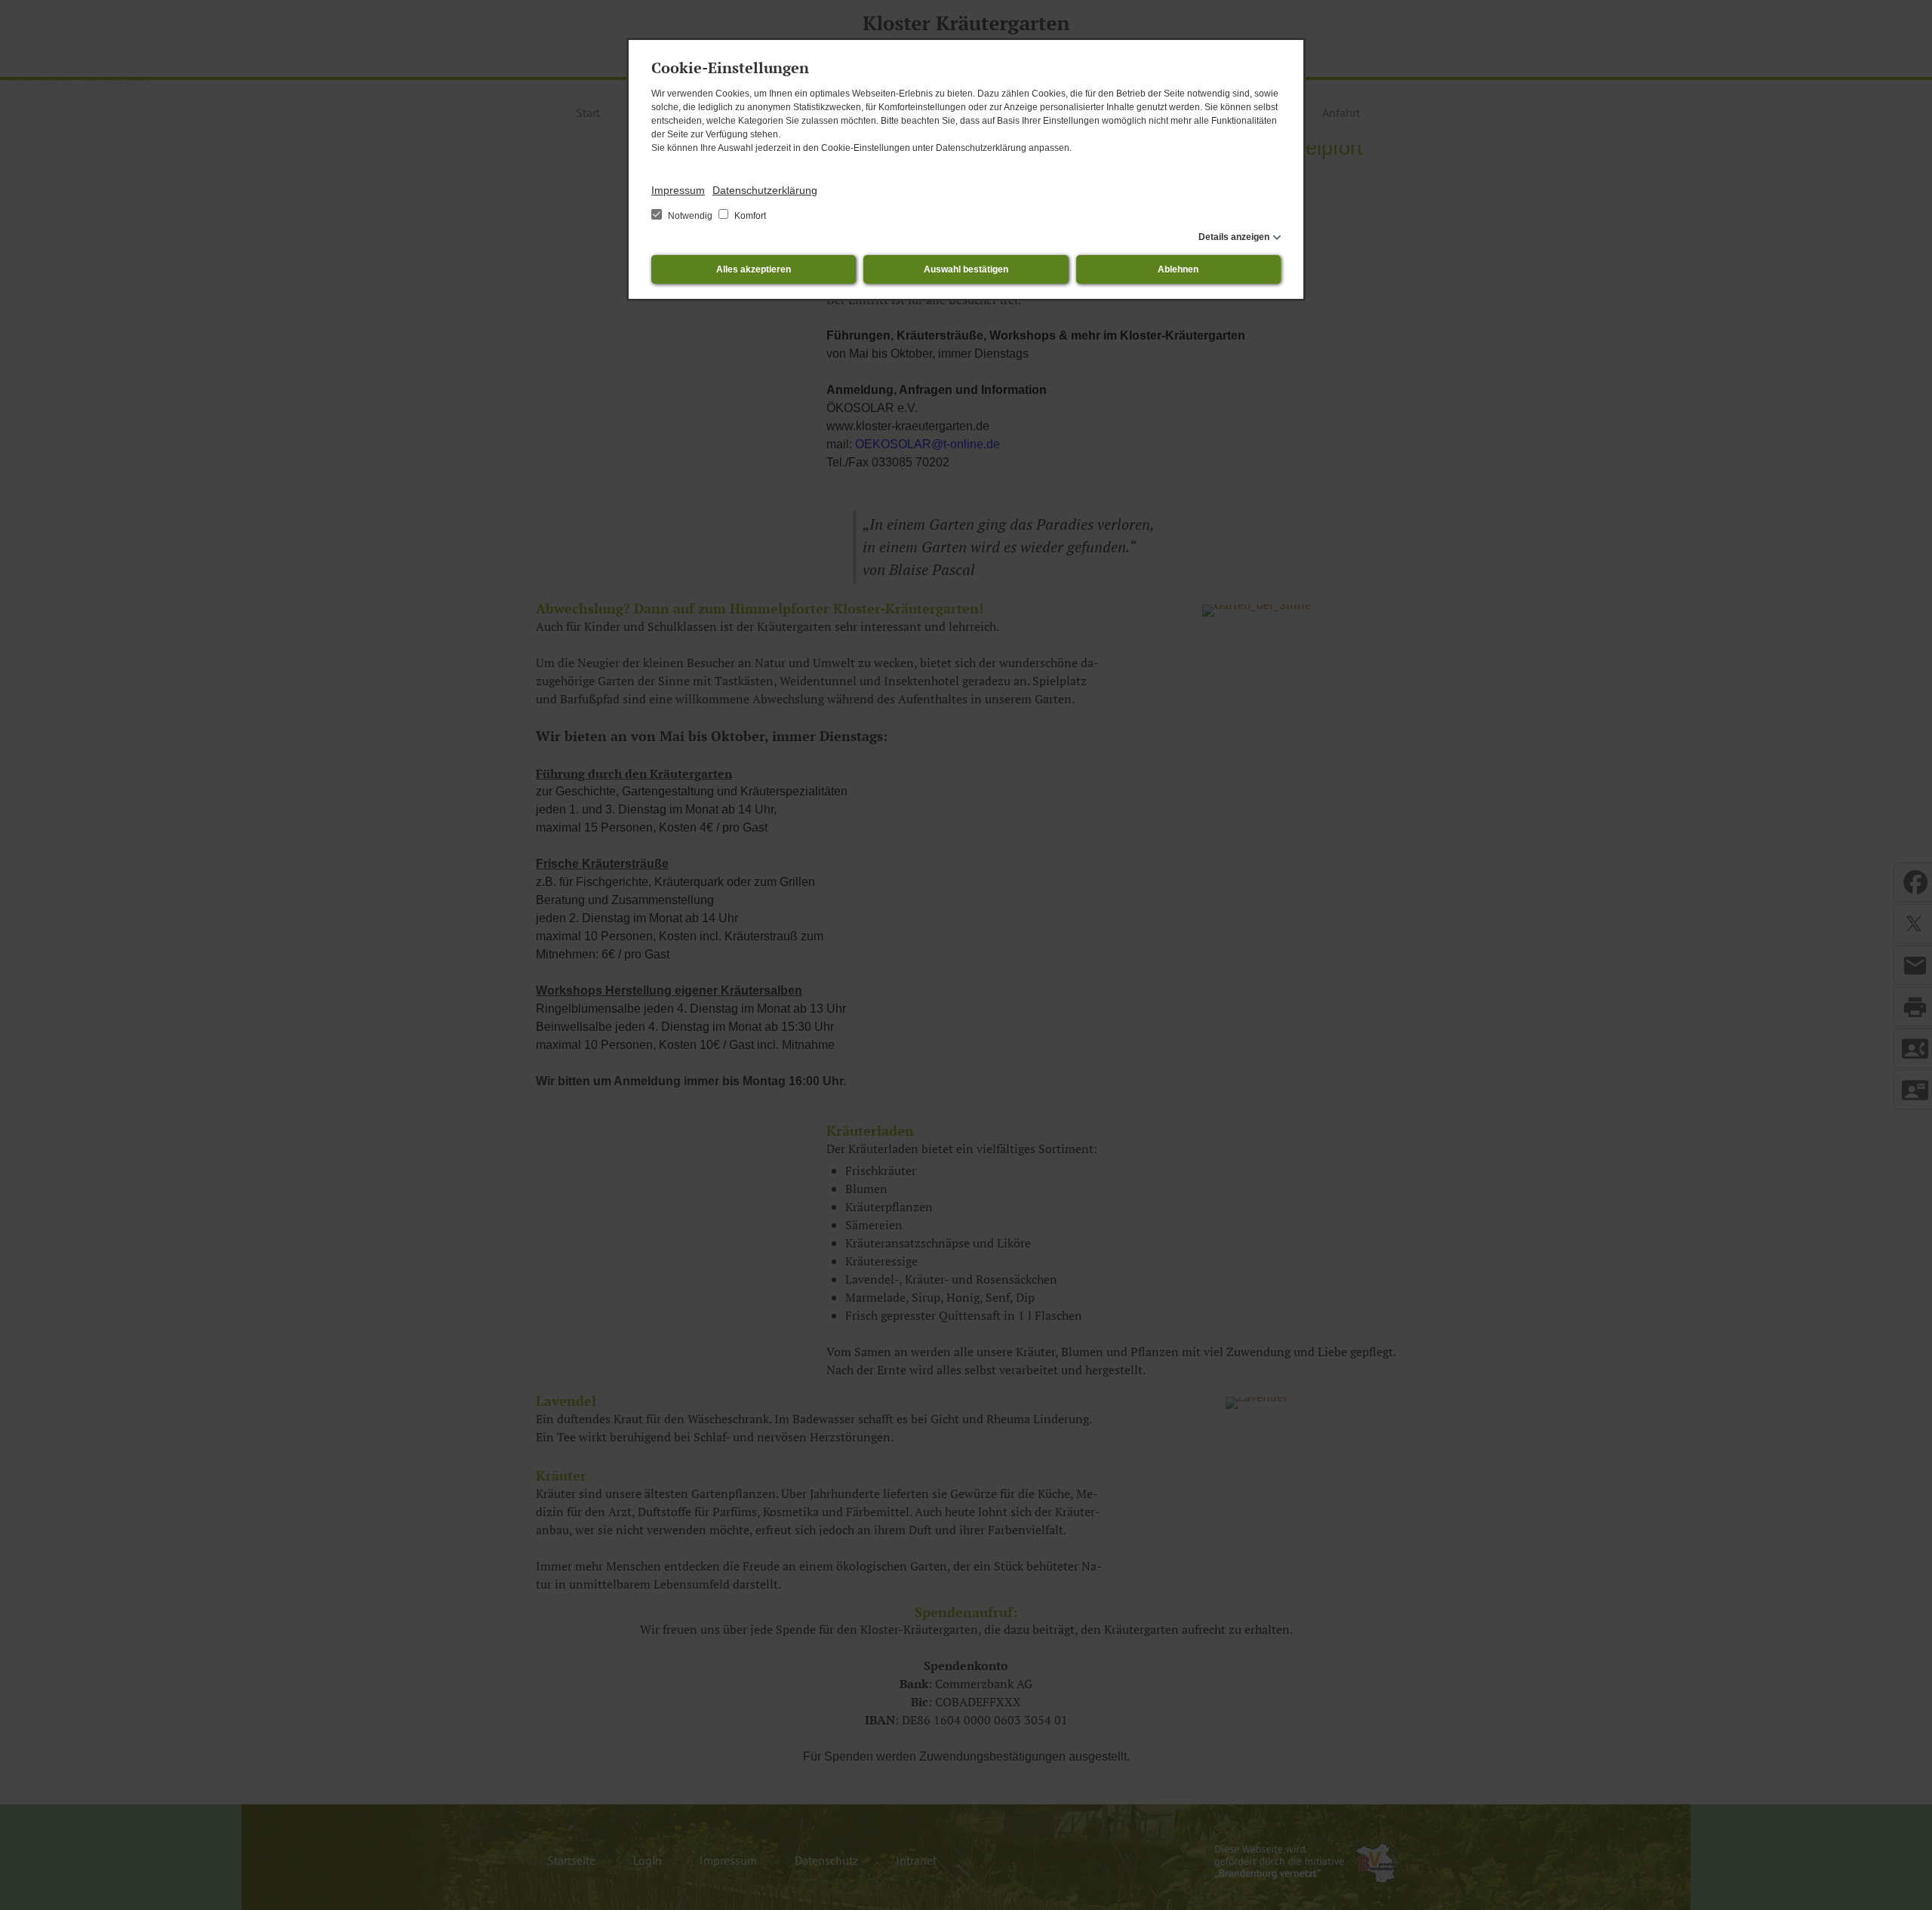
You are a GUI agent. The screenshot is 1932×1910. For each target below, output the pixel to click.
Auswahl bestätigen (966, 269)
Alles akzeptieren (754, 269)
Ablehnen (1178, 269)
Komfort (749, 216)
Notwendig (690, 216)
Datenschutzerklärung (765, 190)
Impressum (678, 190)
